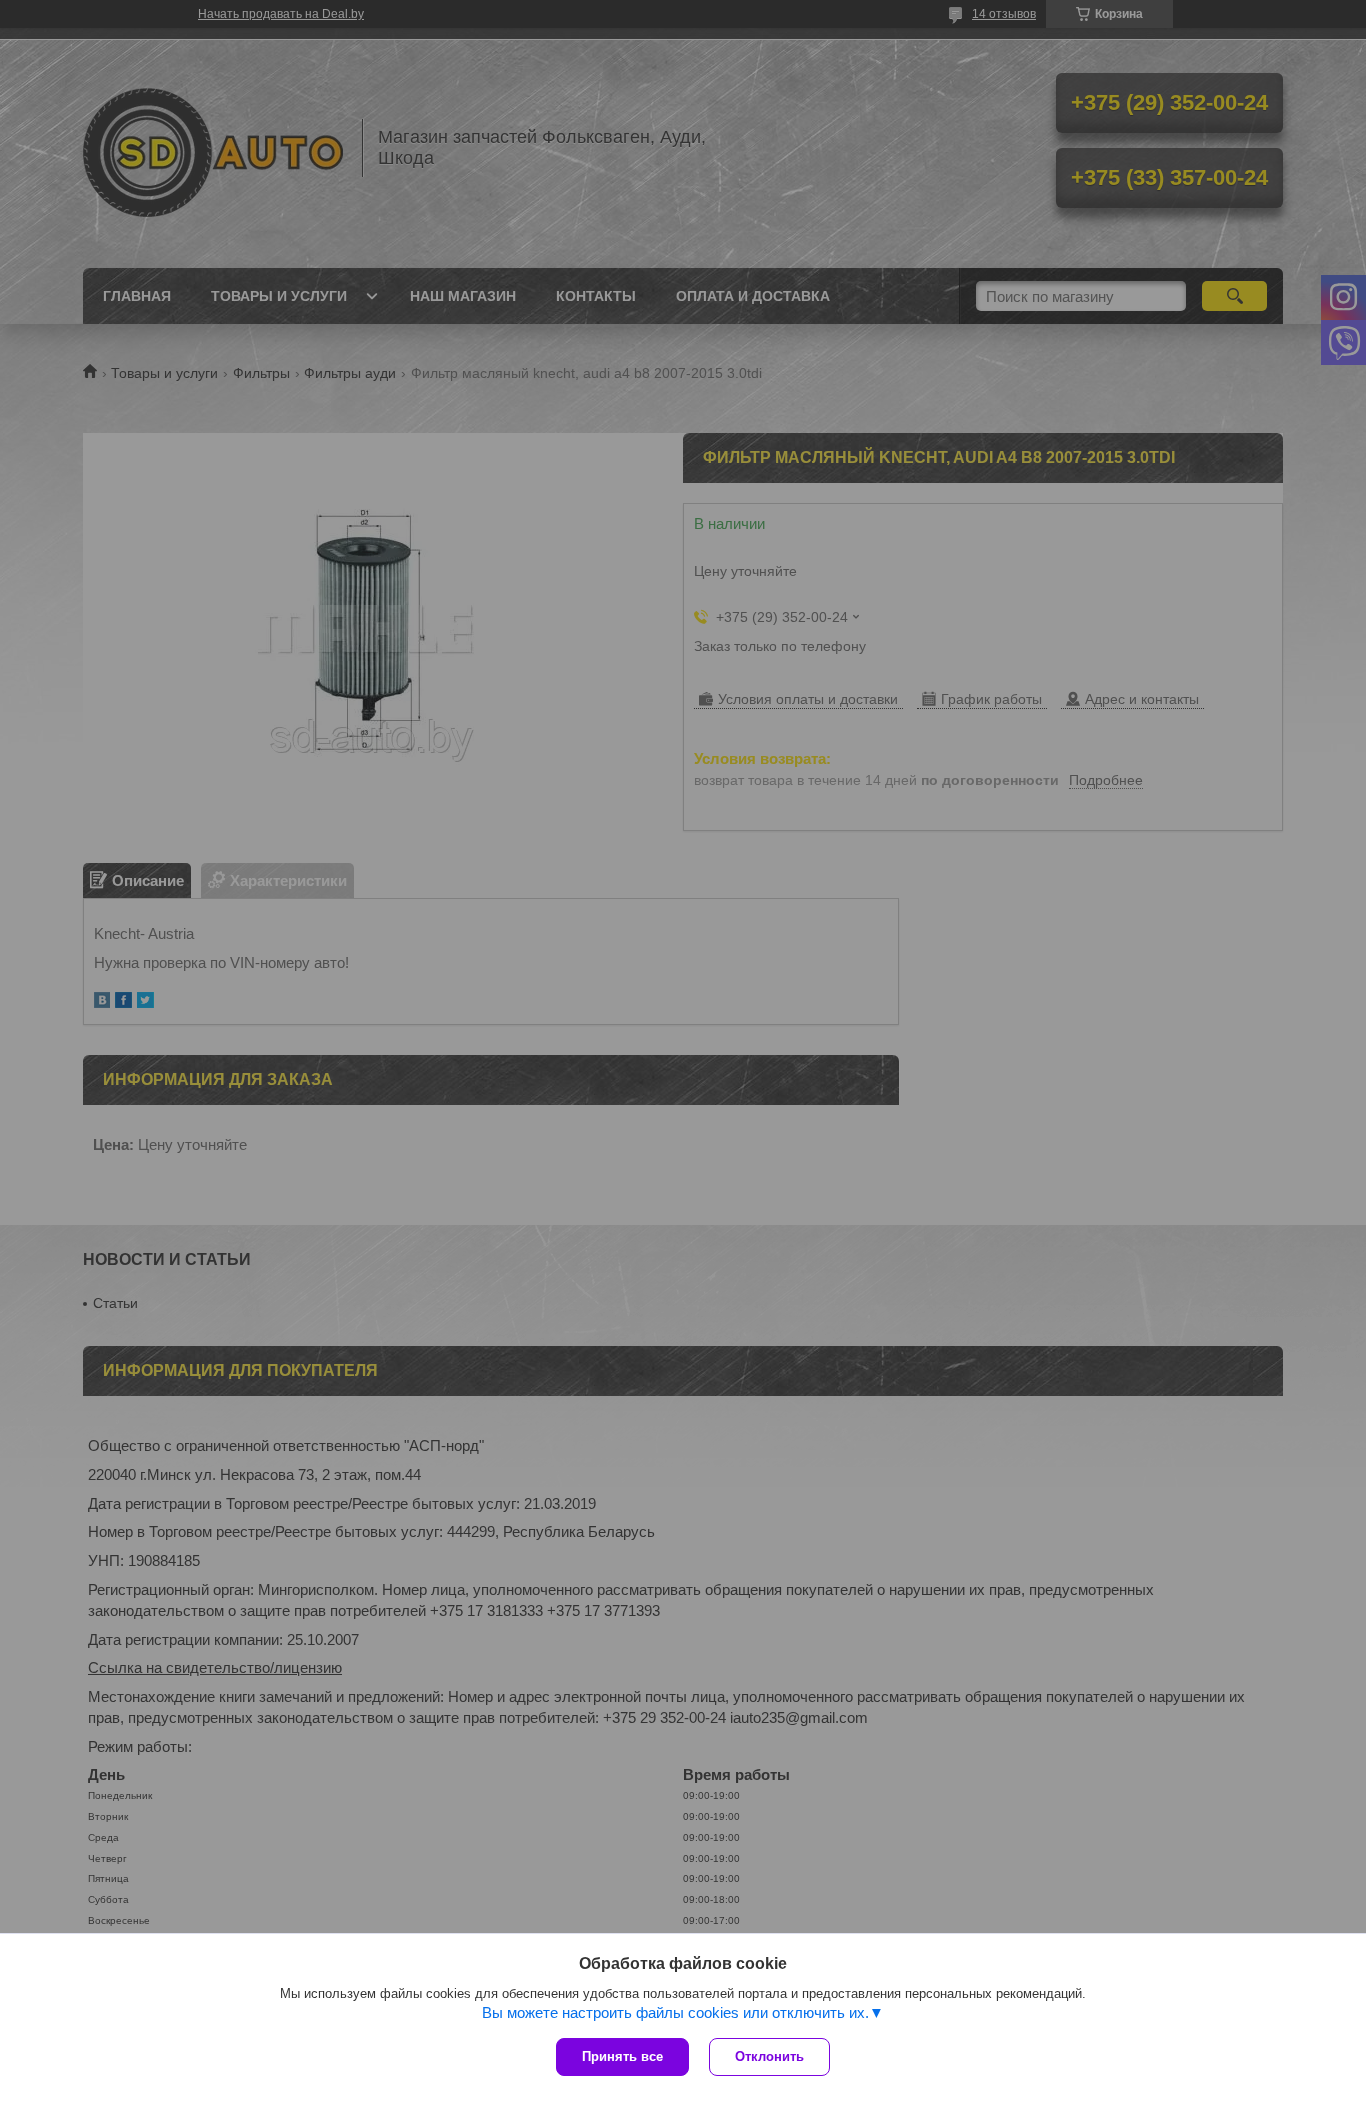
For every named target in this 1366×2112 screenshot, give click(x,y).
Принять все (622, 2056)
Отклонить (769, 2056)
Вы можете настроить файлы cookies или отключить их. (675, 2012)
